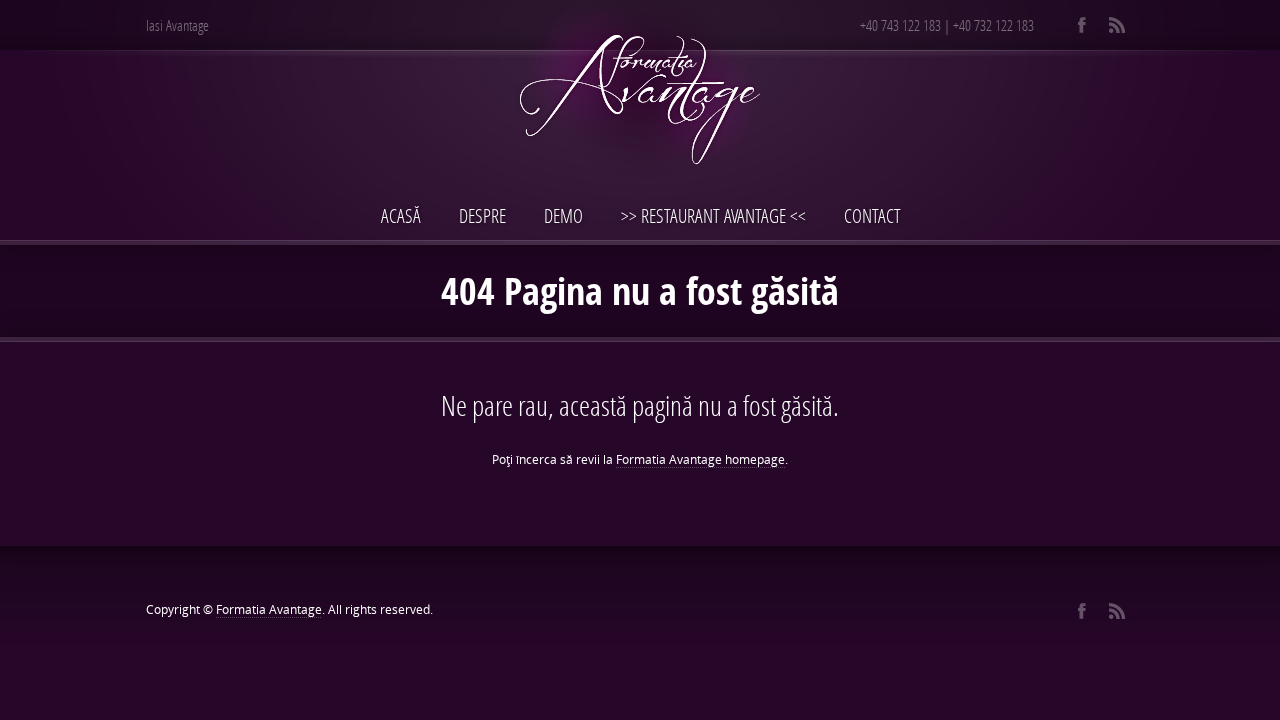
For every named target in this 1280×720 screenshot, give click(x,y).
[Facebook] (1081, 25)
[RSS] (1116, 25)
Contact (872, 215)
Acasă (401, 215)
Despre (482, 215)
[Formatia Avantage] (640, 97)
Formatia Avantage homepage (700, 459)
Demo (563, 215)
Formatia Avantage (269, 609)
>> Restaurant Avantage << (713, 215)
